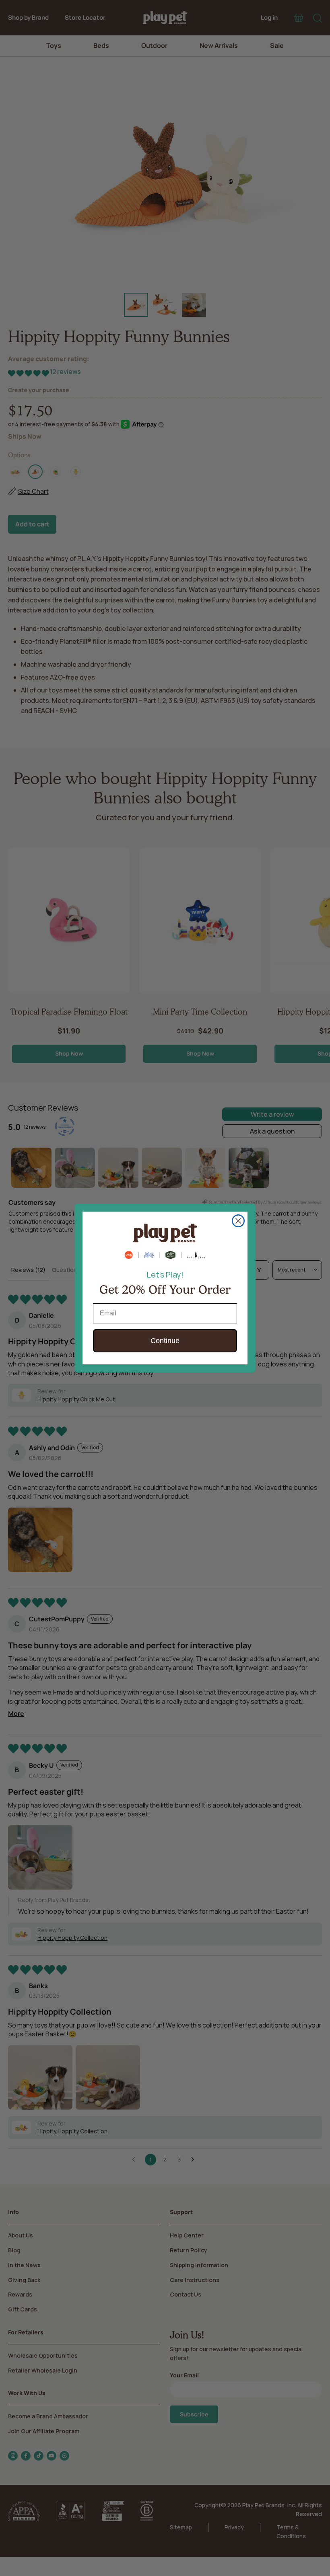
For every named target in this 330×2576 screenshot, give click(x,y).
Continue (165, 1341)
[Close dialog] (238, 1221)
